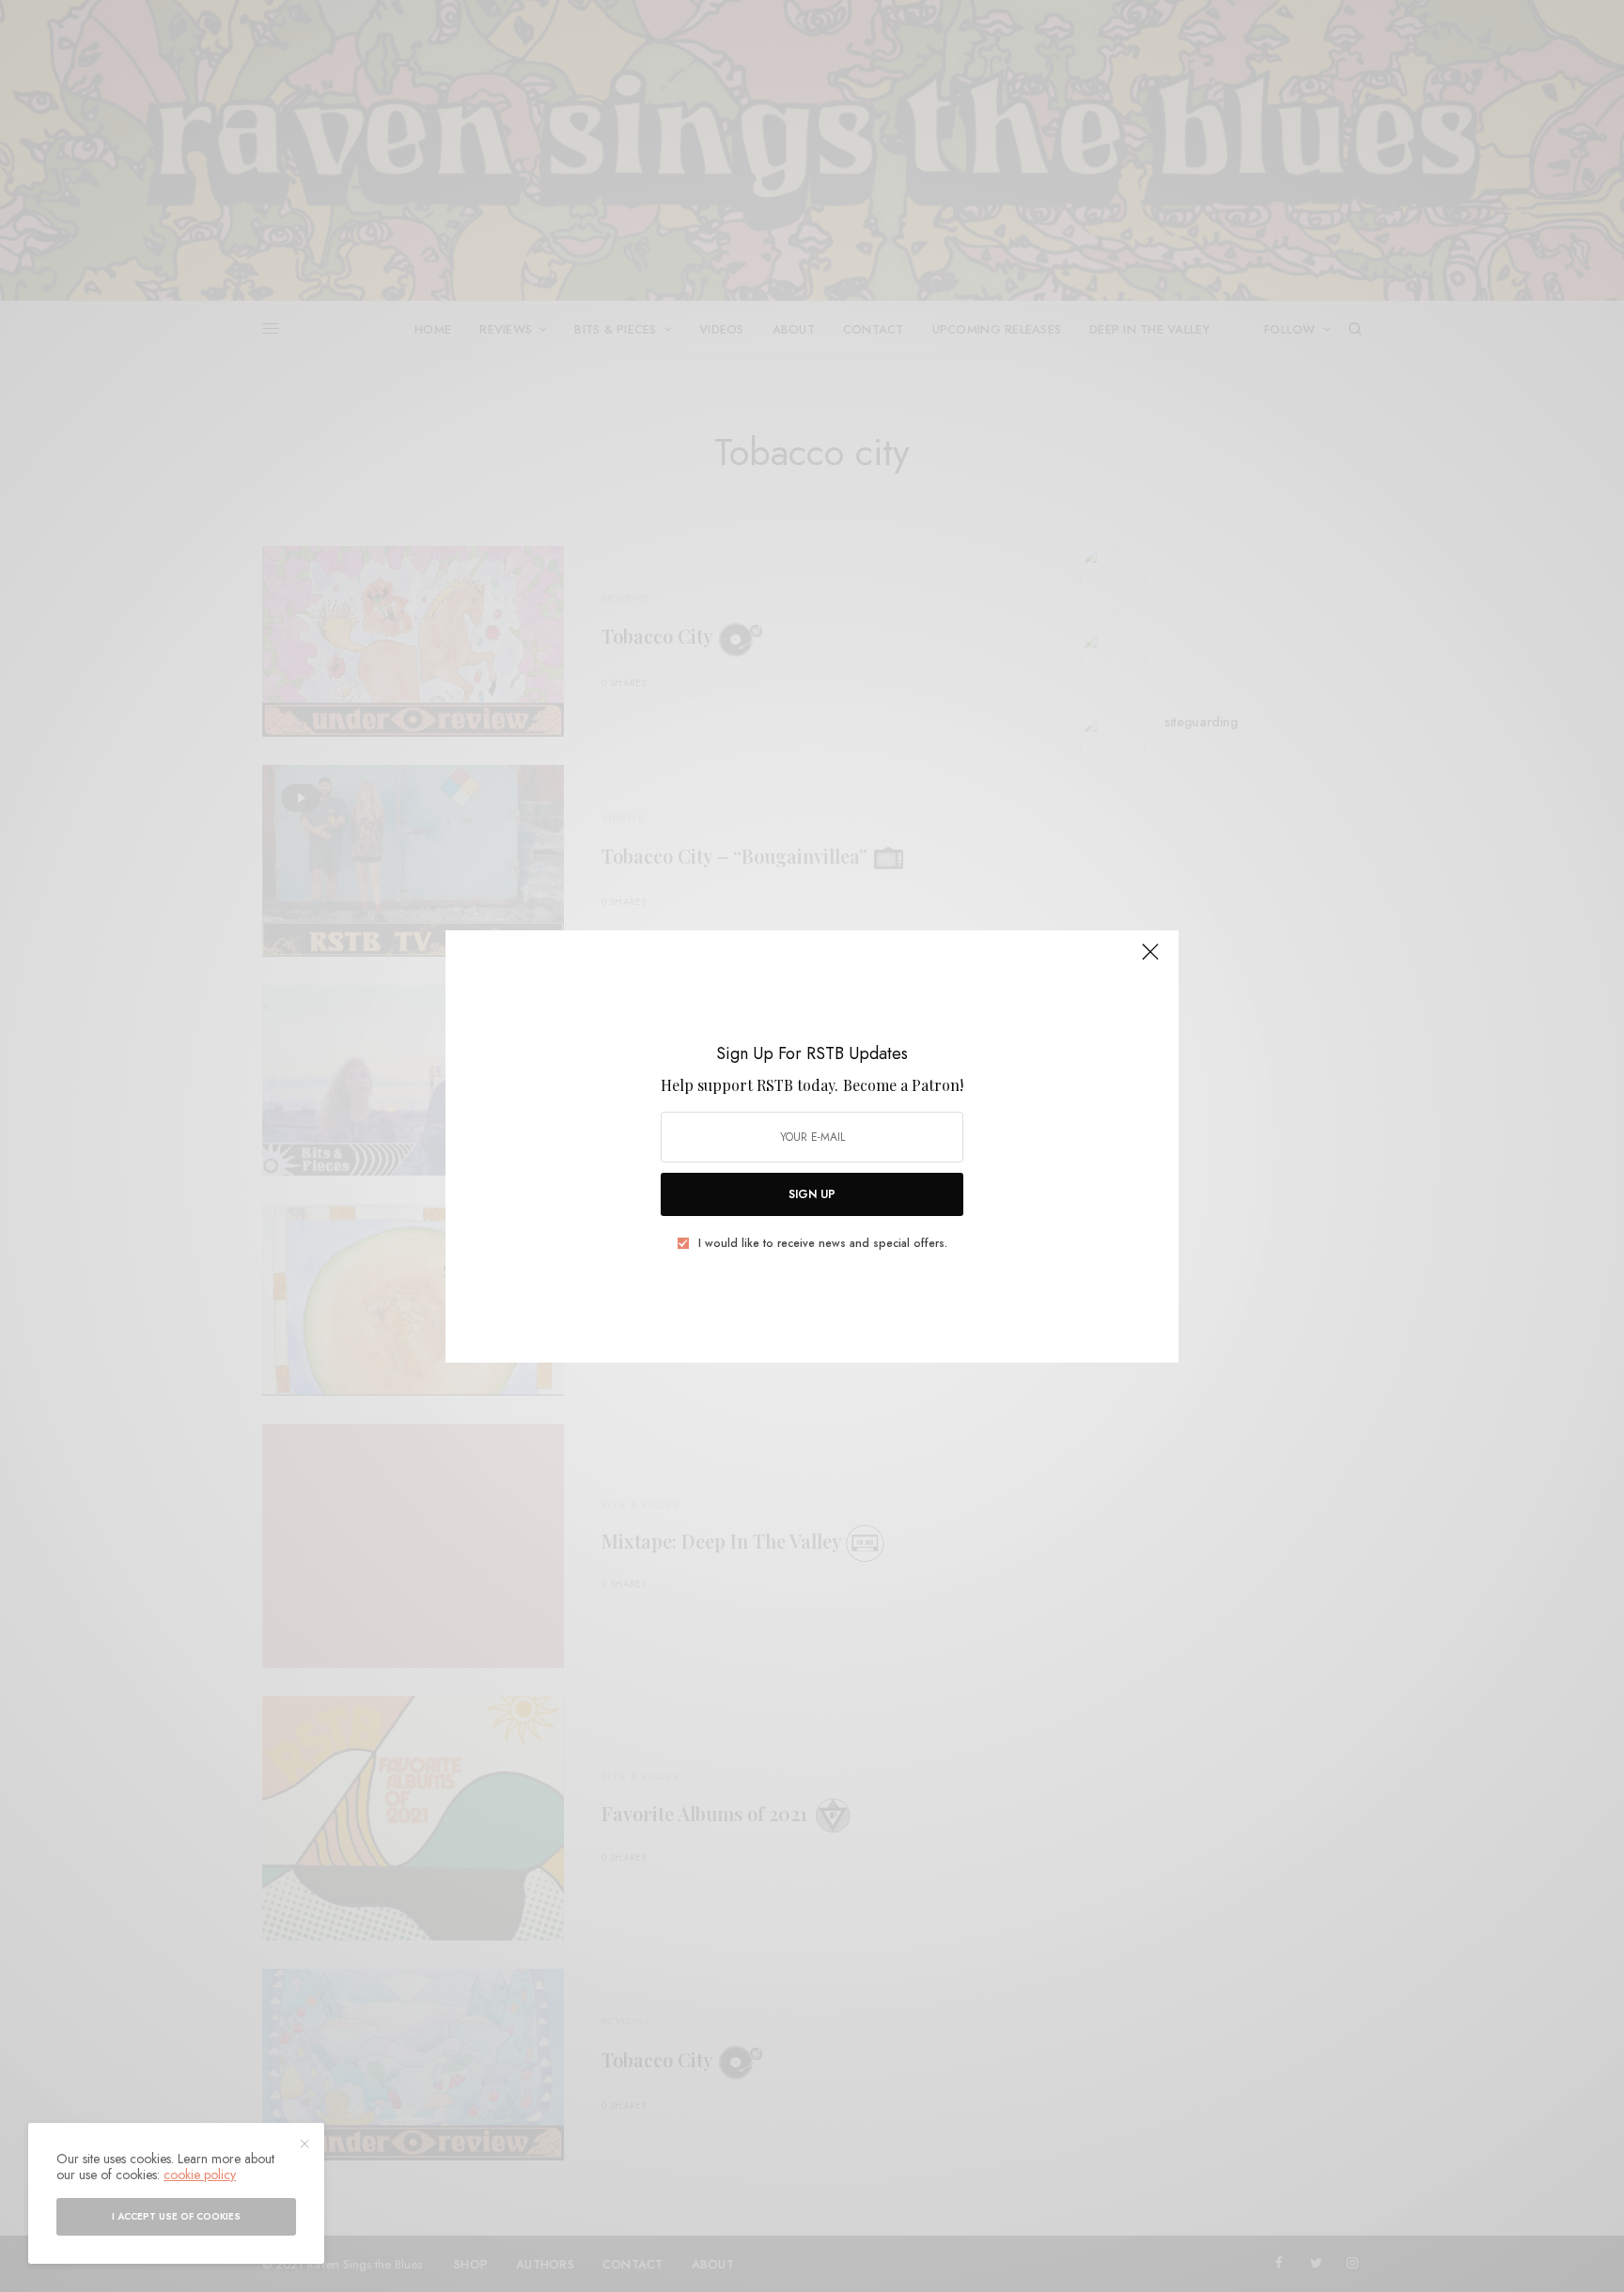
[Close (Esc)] (1150, 960)
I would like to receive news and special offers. (823, 1243)
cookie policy (200, 2175)
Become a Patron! (903, 1085)
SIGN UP (812, 1194)
